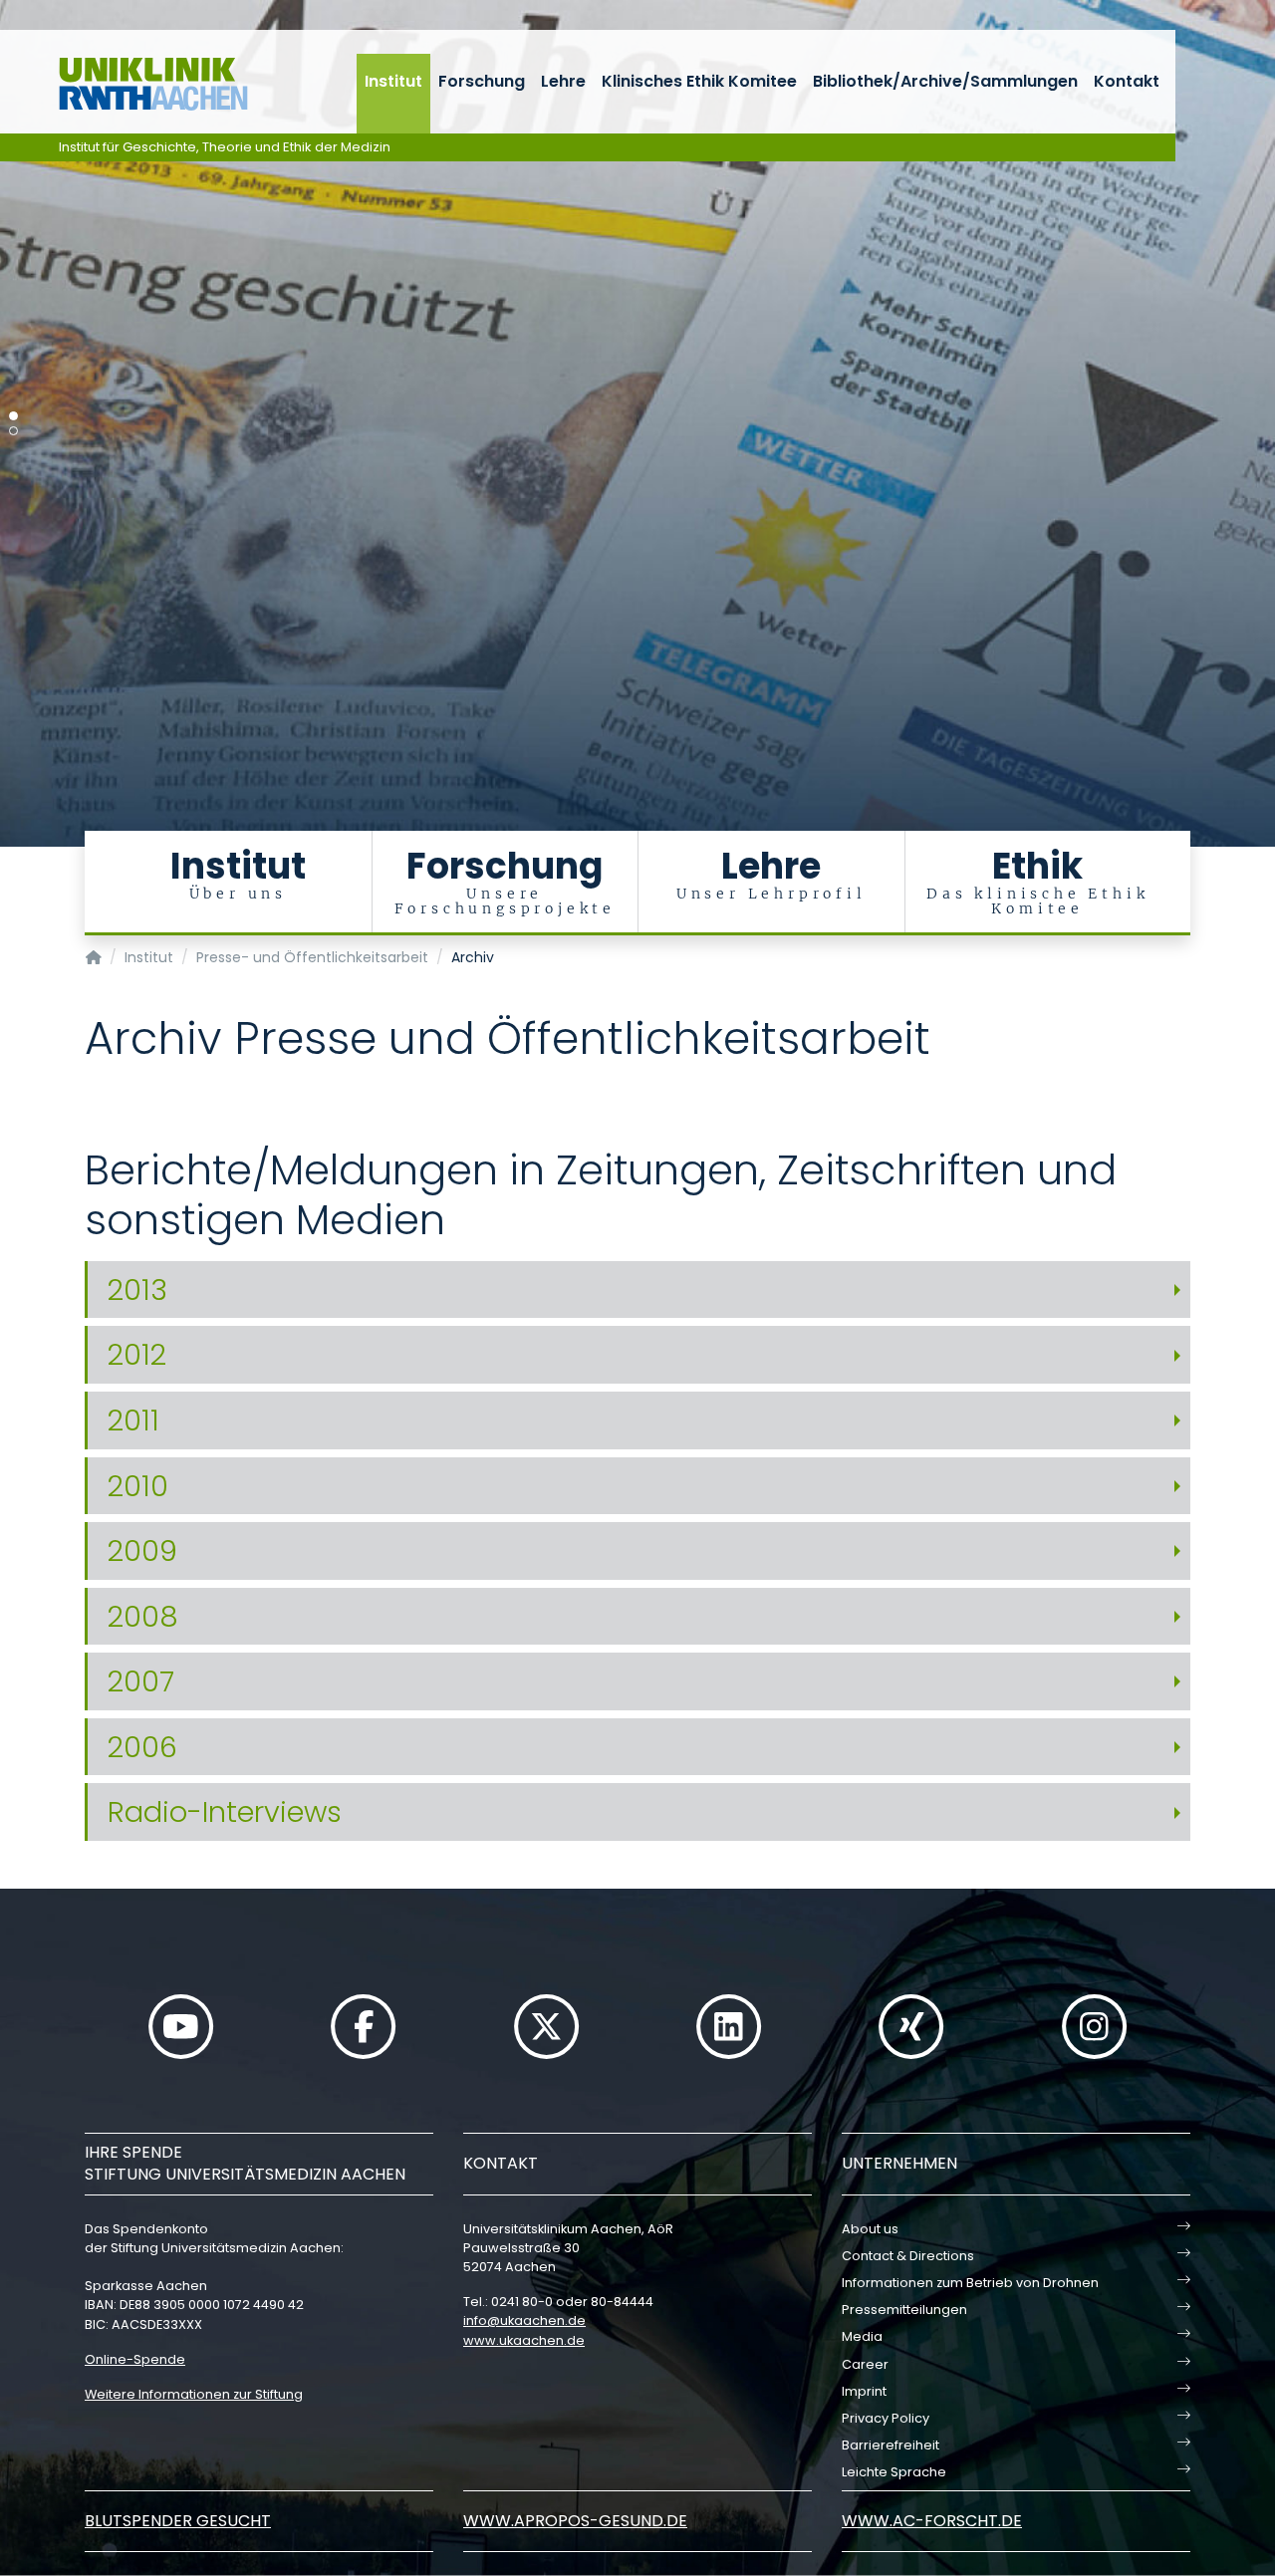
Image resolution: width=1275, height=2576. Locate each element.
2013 (137, 1290)
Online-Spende (135, 2359)
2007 (141, 1681)
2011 (133, 1420)
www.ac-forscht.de (932, 2521)
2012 (137, 1355)
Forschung (482, 81)
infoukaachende (524, 2320)
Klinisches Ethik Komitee (699, 81)
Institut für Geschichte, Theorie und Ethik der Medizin (225, 147)
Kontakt (1127, 81)
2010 (138, 1486)
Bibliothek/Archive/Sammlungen (945, 81)
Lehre (563, 81)
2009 (142, 1551)
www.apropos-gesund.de (575, 2521)
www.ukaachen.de (524, 2340)
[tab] (637, 1290)
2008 (143, 1617)
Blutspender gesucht (178, 2521)
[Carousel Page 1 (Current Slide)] (13, 416)
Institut (393, 81)
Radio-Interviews (225, 1812)
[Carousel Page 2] (13, 431)
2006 (142, 1747)
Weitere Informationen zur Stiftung (194, 2394)
